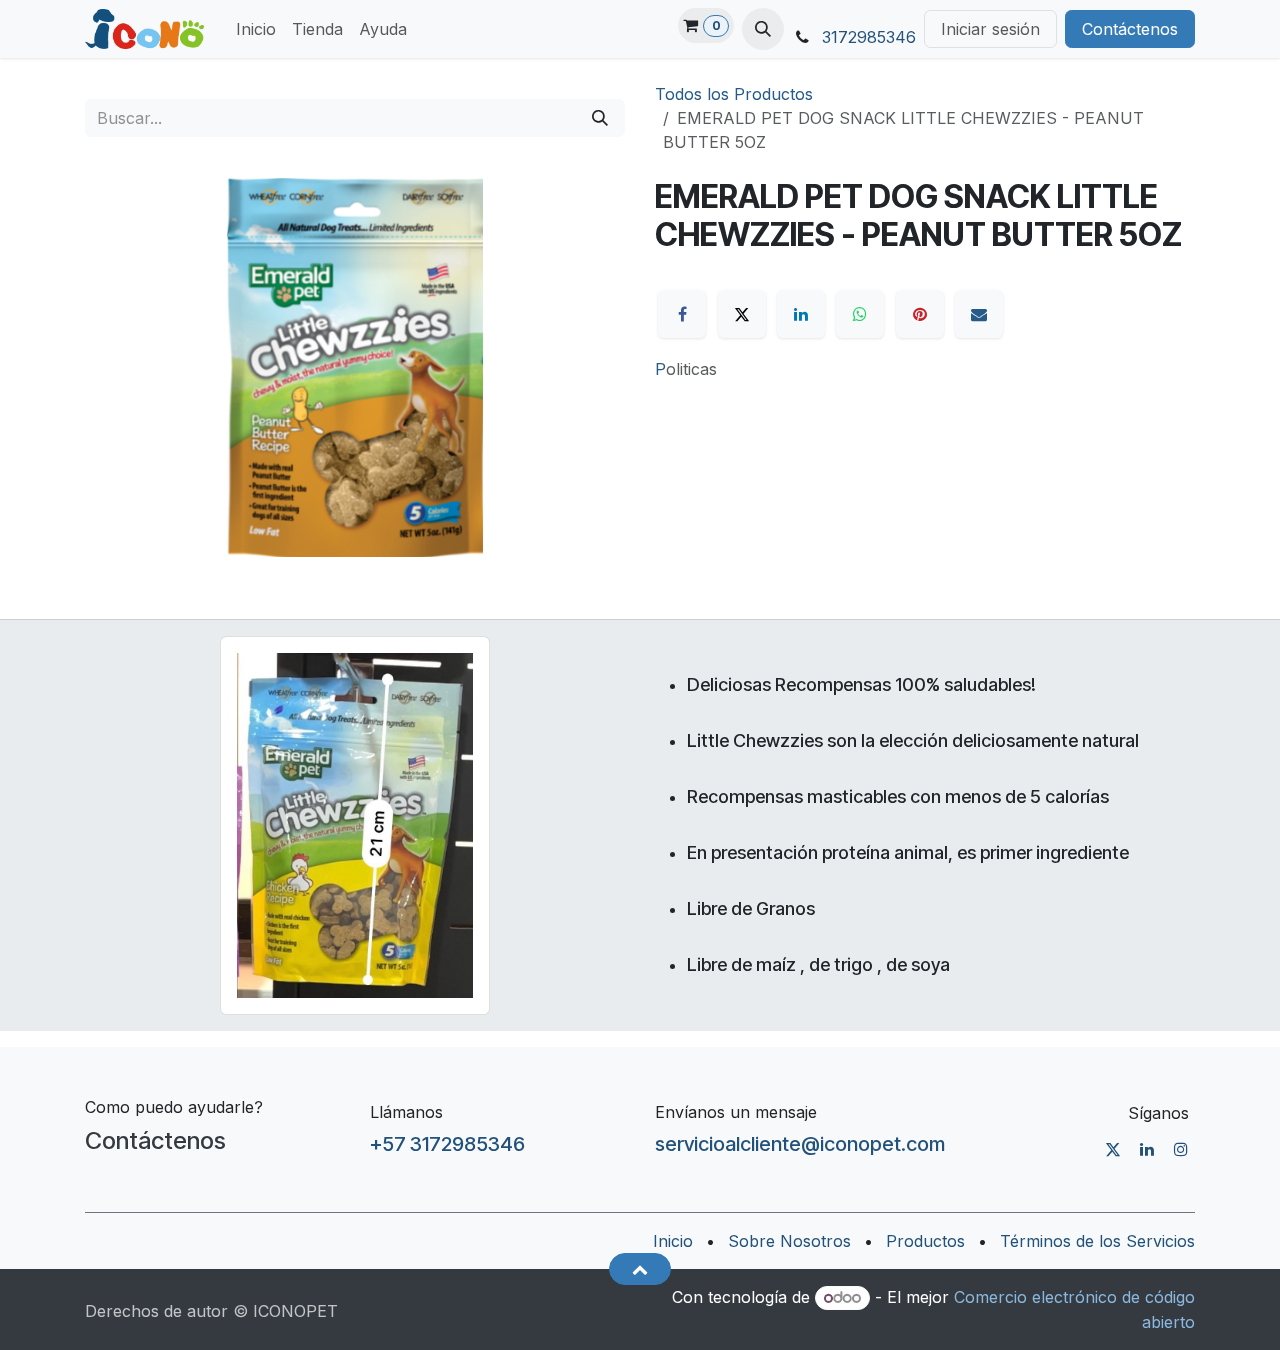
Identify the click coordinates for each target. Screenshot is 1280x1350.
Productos (925, 1241)
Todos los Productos (734, 94)
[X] (742, 314)
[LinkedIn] (801, 314)
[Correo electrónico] (979, 314)
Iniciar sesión (990, 29)
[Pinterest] (920, 314)
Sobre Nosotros (789, 1241)
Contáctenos (1130, 29)
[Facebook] (682, 314)
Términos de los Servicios (1097, 1241)
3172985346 (869, 37)
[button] (763, 29)
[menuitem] (256, 29)
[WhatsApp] (860, 314)
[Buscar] (600, 118)
